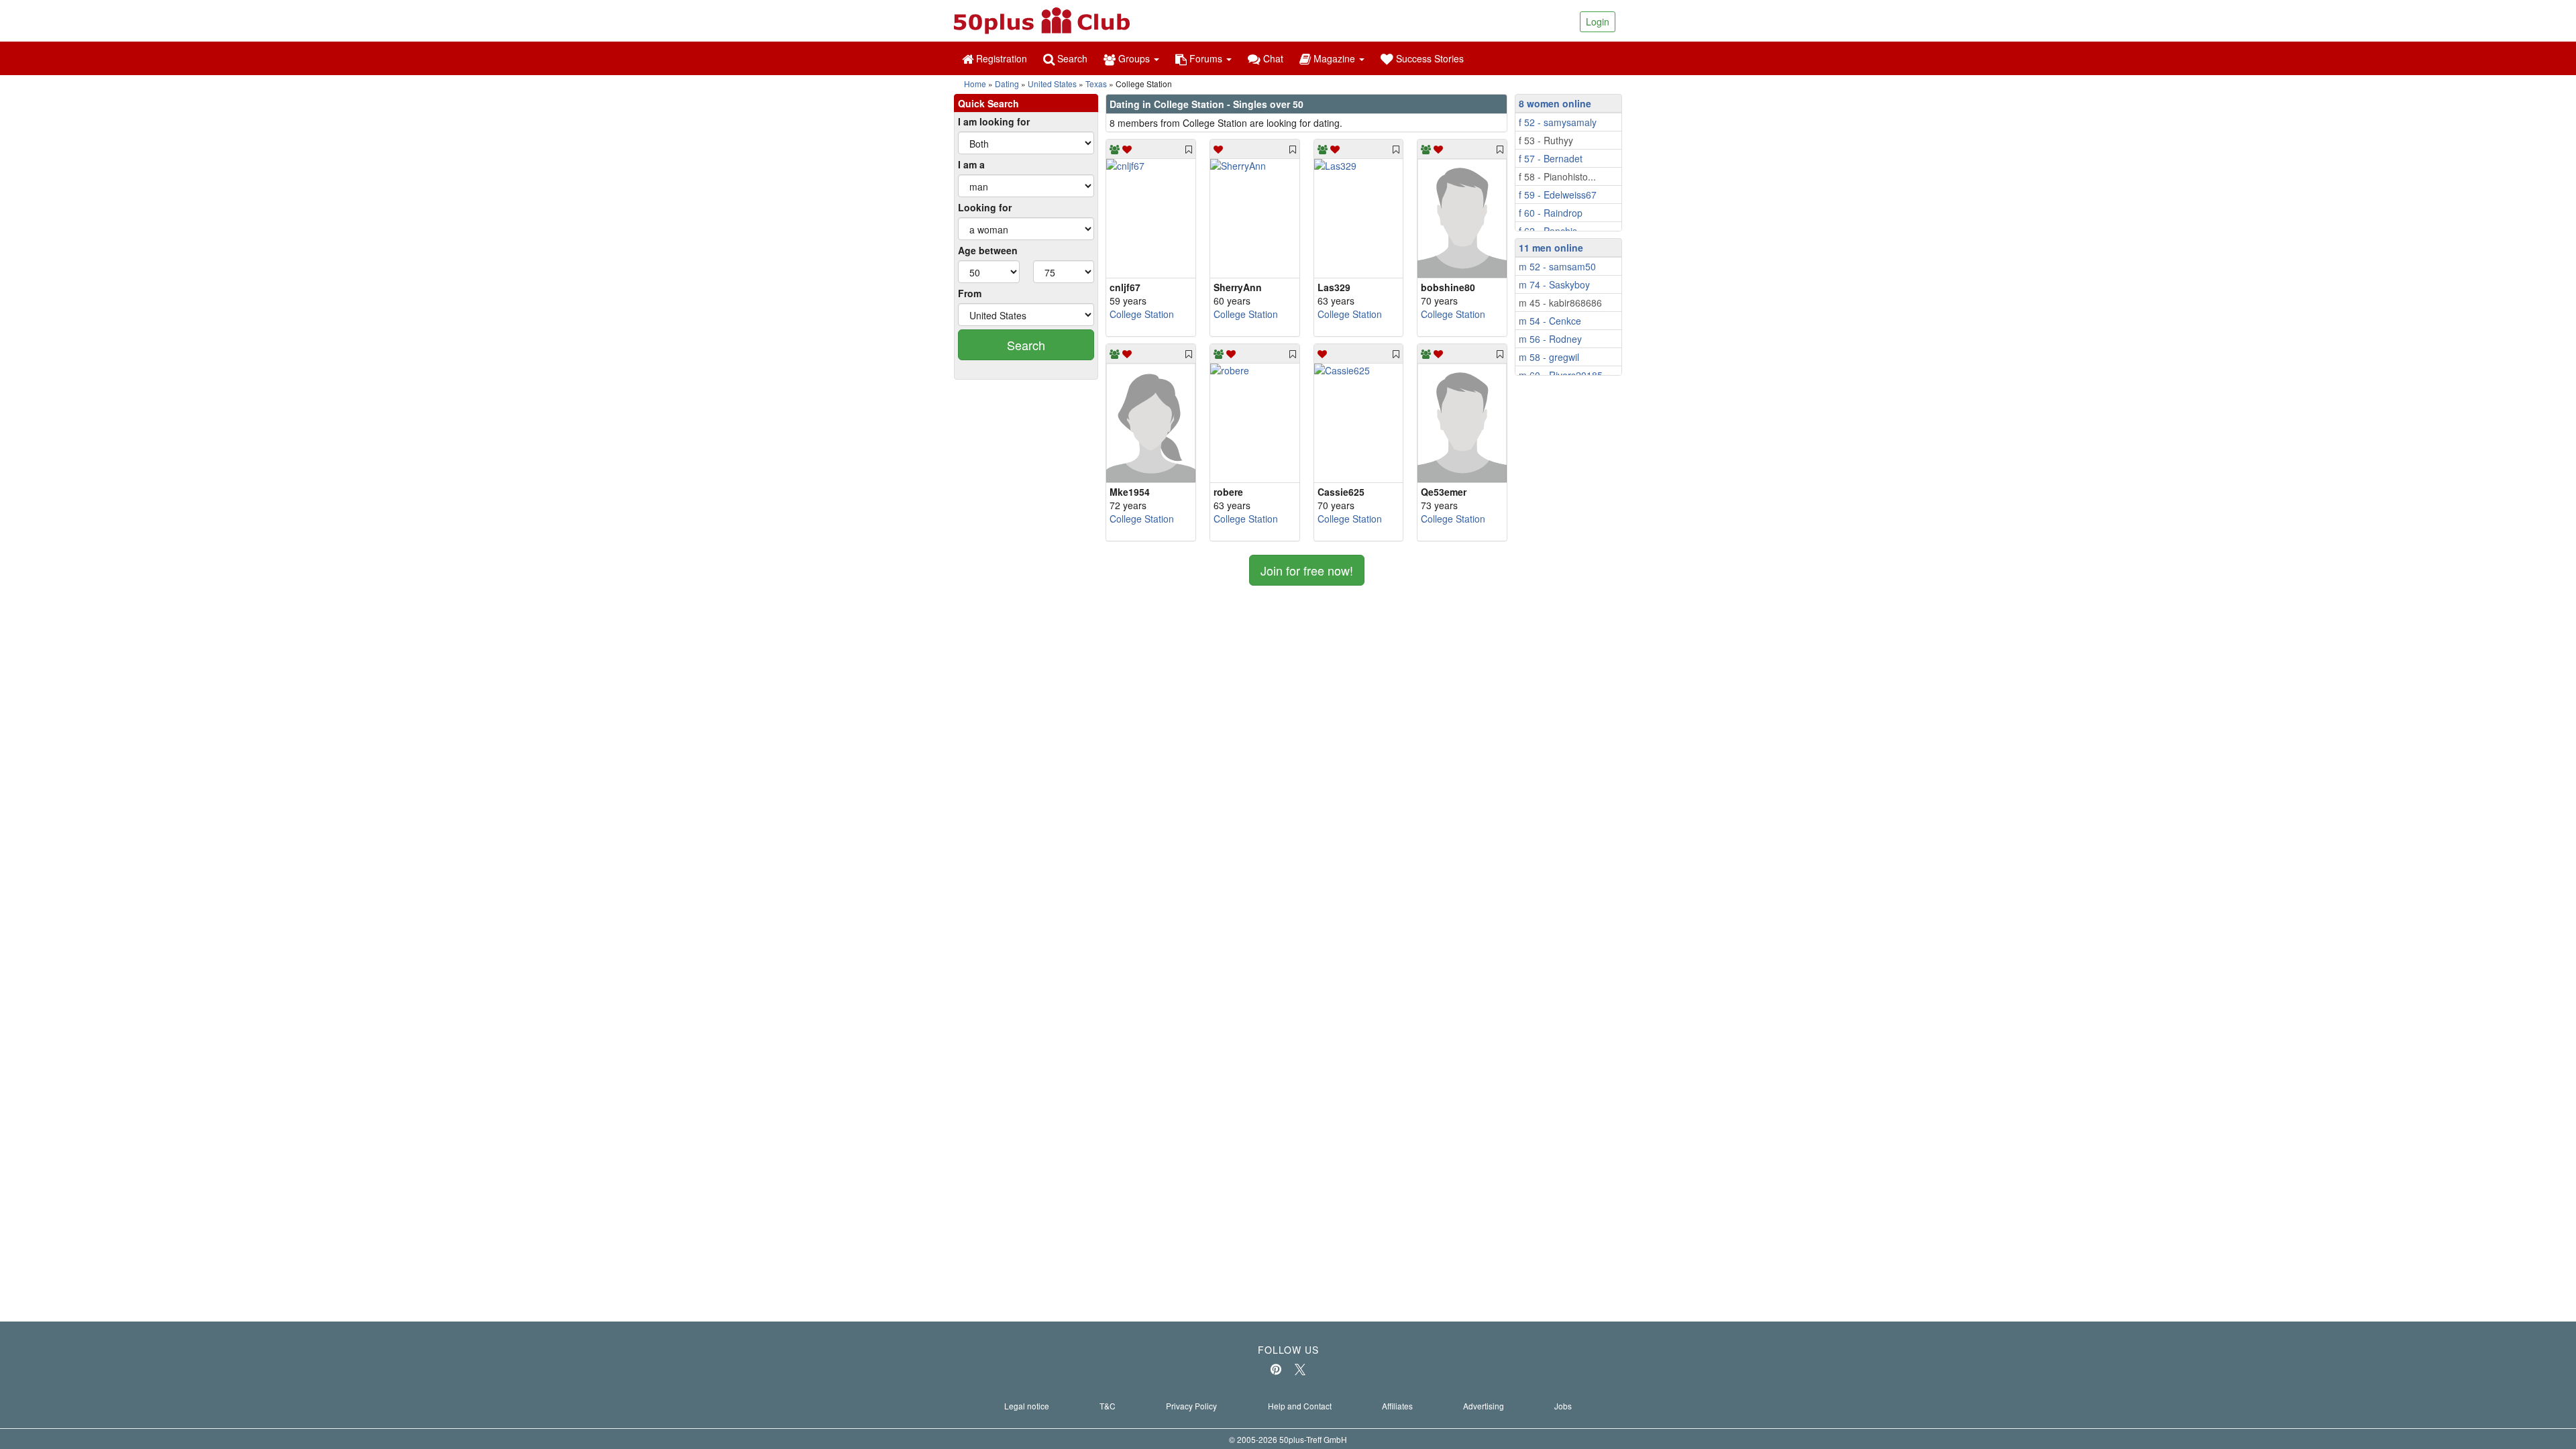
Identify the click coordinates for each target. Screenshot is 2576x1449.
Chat (1272, 58)
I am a (971, 164)
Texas (1096, 84)
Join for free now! (1307, 570)
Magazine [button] (1334, 58)
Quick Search (988, 103)
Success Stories (1429, 58)
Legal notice (1027, 1406)
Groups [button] (1134, 58)
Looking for (985, 207)
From (970, 293)
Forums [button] (1206, 58)
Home (975, 84)
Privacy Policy (1191, 1406)
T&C (1108, 1406)
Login (1598, 21)
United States (1052, 84)
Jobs (1563, 1406)
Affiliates (1397, 1406)
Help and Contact (1300, 1406)
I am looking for (994, 121)
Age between (988, 250)
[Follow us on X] (1300, 1369)
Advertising (1484, 1406)
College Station (1142, 314)
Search (1071, 58)
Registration (1000, 58)
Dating (1007, 84)
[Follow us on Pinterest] (1276, 1369)
